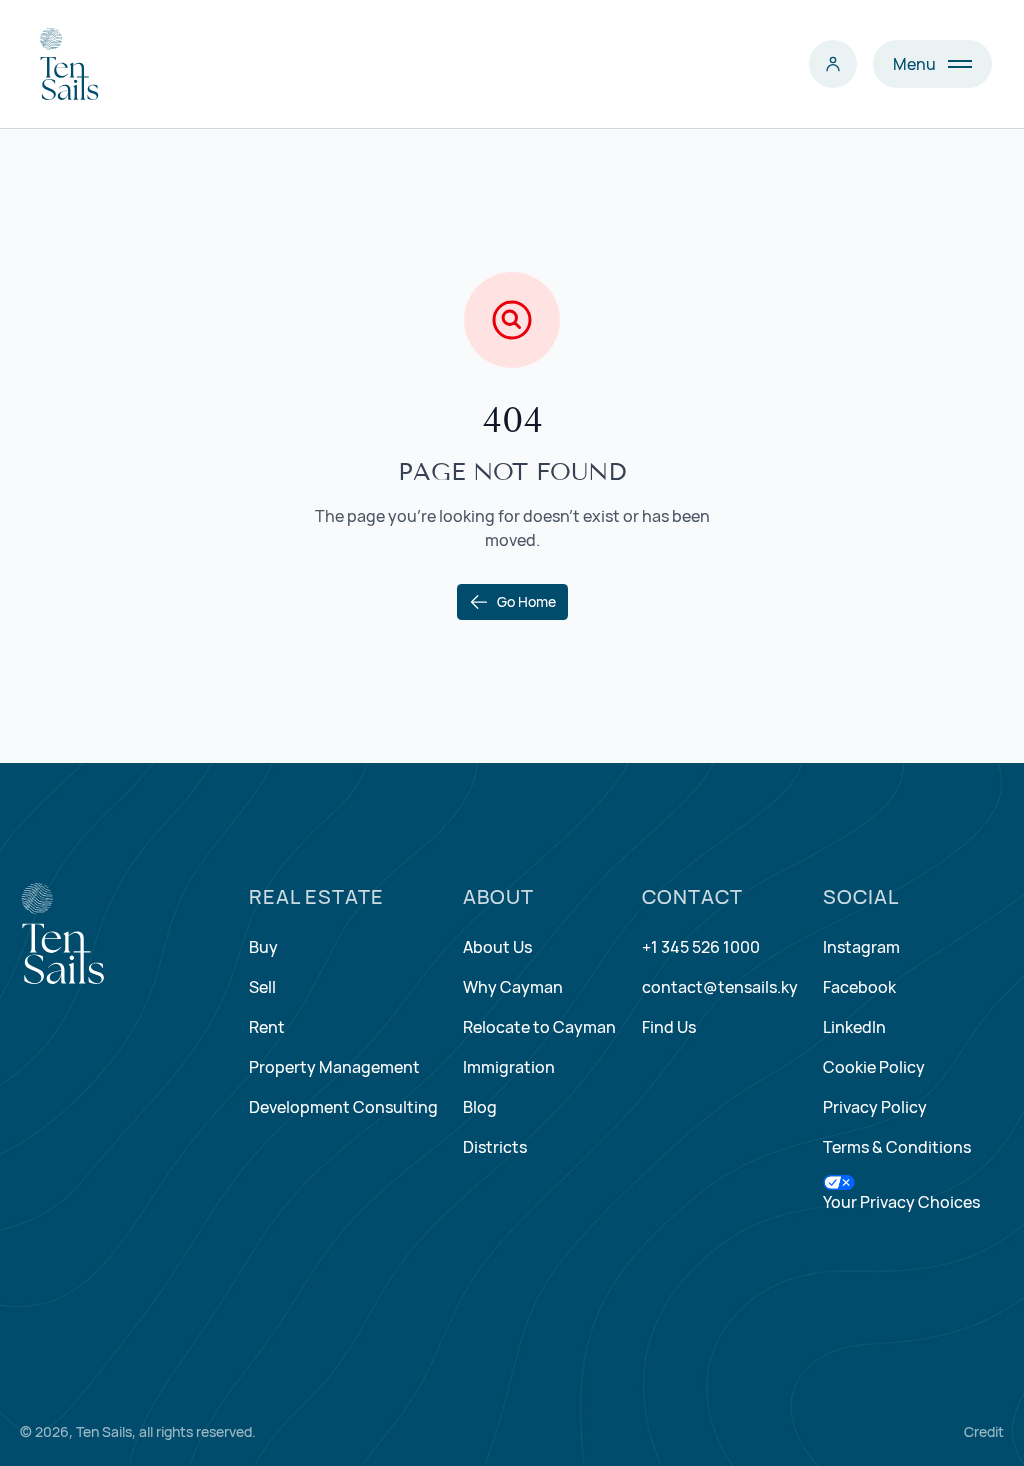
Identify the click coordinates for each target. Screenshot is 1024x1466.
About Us (497, 947)
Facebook (859, 987)
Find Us (669, 1027)
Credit (984, 1431)
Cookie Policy (874, 1067)
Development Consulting (343, 1107)
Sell (262, 987)
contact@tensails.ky (720, 987)
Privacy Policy (875, 1107)
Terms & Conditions (897, 1147)
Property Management (334, 1067)
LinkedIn (854, 1027)
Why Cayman (513, 987)
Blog (480, 1107)
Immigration (509, 1067)
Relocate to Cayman (539, 1027)
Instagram (861, 947)
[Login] (833, 64)
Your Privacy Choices (901, 1202)
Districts (495, 1147)
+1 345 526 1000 (701, 947)
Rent (267, 1027)
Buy (263, 947)
